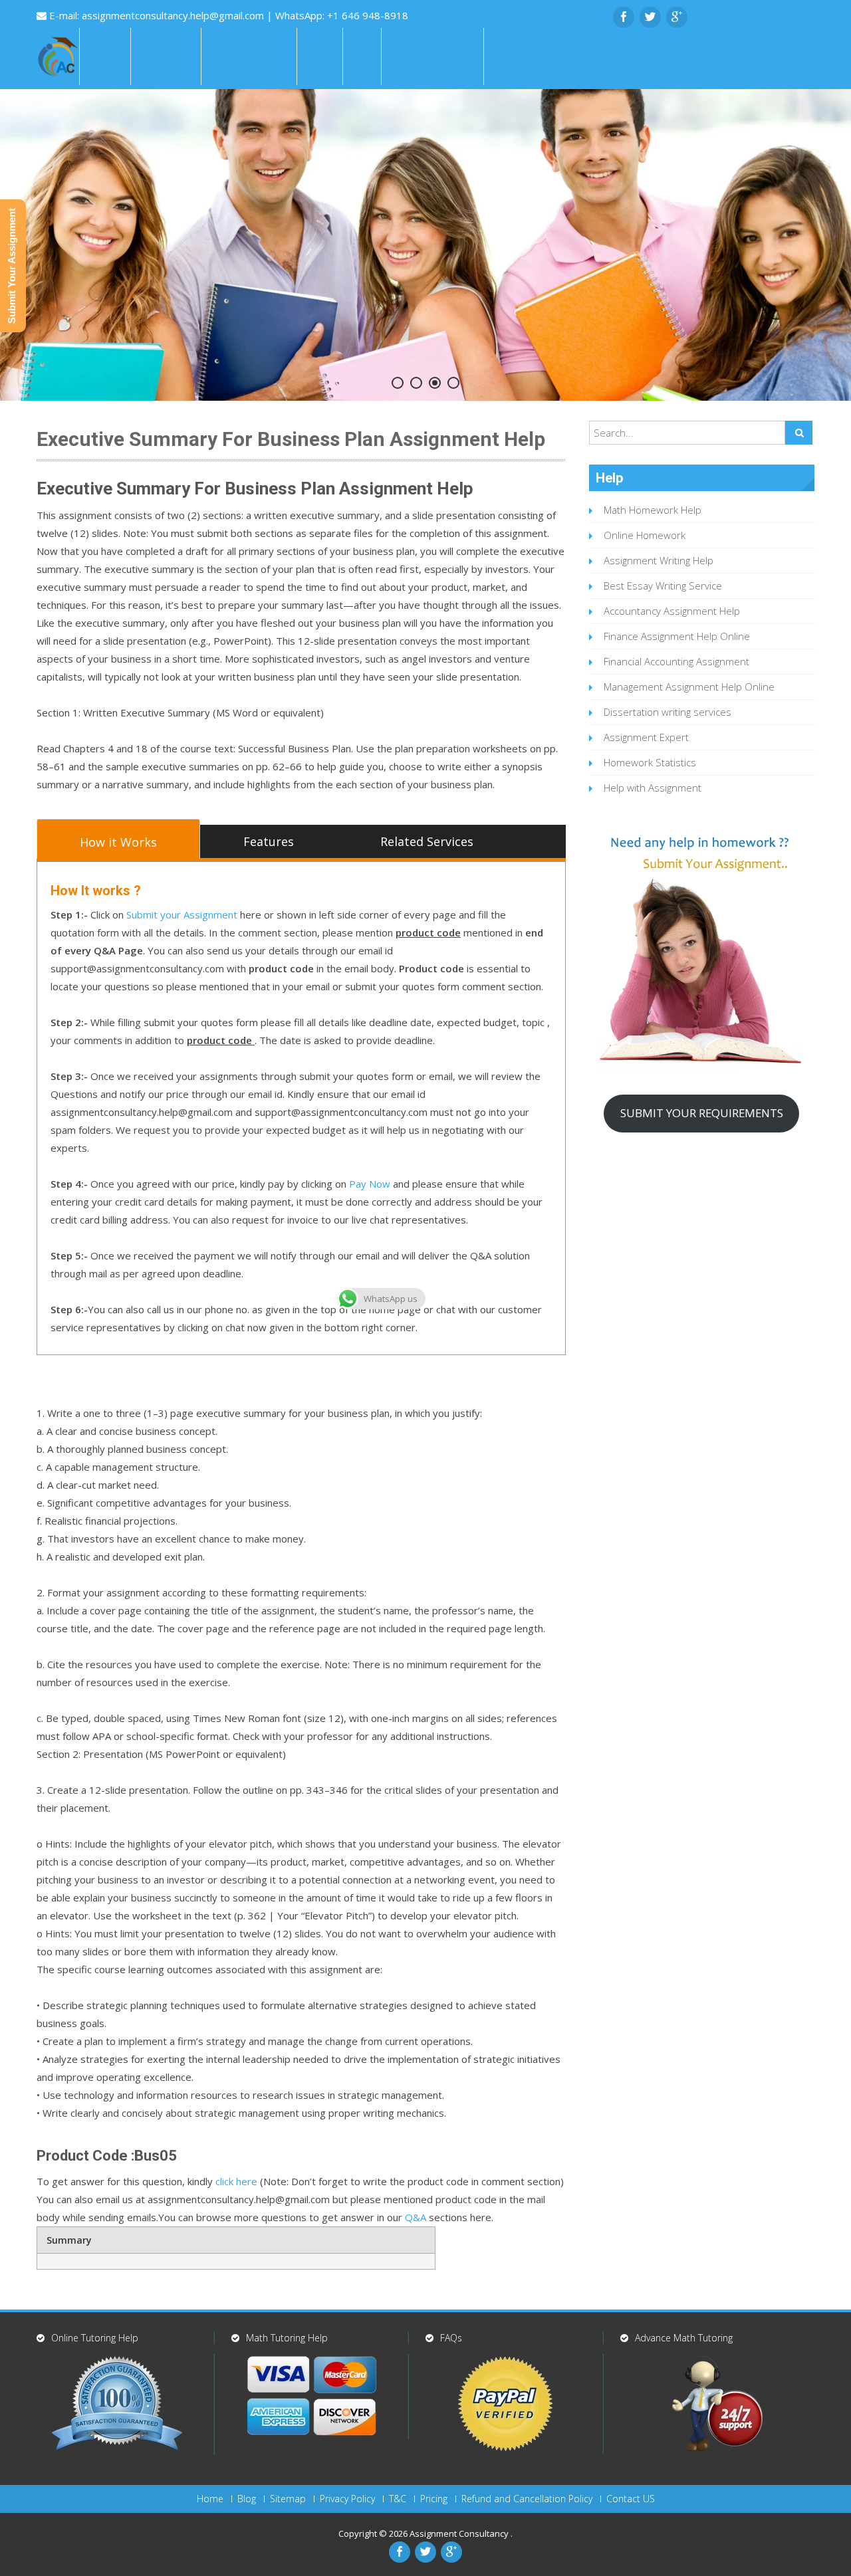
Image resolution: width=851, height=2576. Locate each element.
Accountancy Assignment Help (672, 611)
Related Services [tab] (427, 841)
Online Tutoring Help (95, 2338)
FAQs (320, 56)
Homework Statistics (650, 762)
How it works (249, 56)
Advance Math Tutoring (684, 2338)
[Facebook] (624, 17)
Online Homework (645, 535)
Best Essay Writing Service (663, 586)
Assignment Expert (646, 737)
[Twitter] (650, 17)
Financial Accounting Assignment (676, 661)
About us (166, 56)
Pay (362, 56)
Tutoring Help (432, 56)
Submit (513, 56)
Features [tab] (269, 841)
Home (105, 56)
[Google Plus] (677, 17)
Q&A (416, 2217)
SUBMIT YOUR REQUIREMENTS (702, 1113)
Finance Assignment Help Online (677, 636)
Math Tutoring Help (287, 2338)
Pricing (434, 2499)
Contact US (631, 2499)
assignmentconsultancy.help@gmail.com (174, 15)
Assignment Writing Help (659, 560)
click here (236, 2181)
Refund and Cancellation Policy (527, 2499)
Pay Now (370, 1184)
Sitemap (288, 2499)
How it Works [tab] (118, 842)
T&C (398, 2499)
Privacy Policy (347, 2499)
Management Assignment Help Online (689, 687)
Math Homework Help (653, 510)
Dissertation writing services (668, 712)
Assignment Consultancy (460, 2533)
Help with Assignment (653, 788)
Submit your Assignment (182, 914)
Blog (247, 2499)
